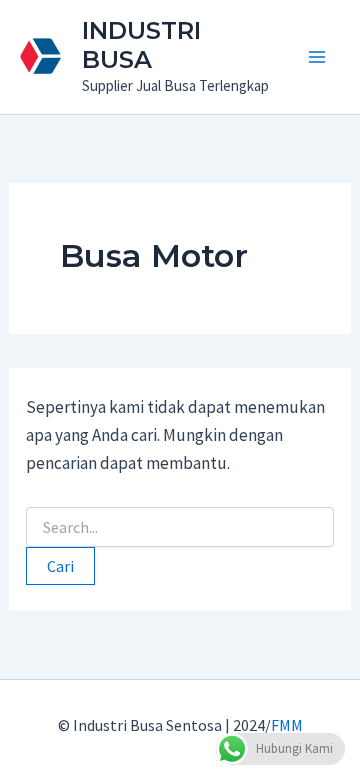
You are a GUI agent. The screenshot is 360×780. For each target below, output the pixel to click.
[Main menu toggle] (318, 57)
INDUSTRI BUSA (141, 45)
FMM (287, 725)
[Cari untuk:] (180, 528)
